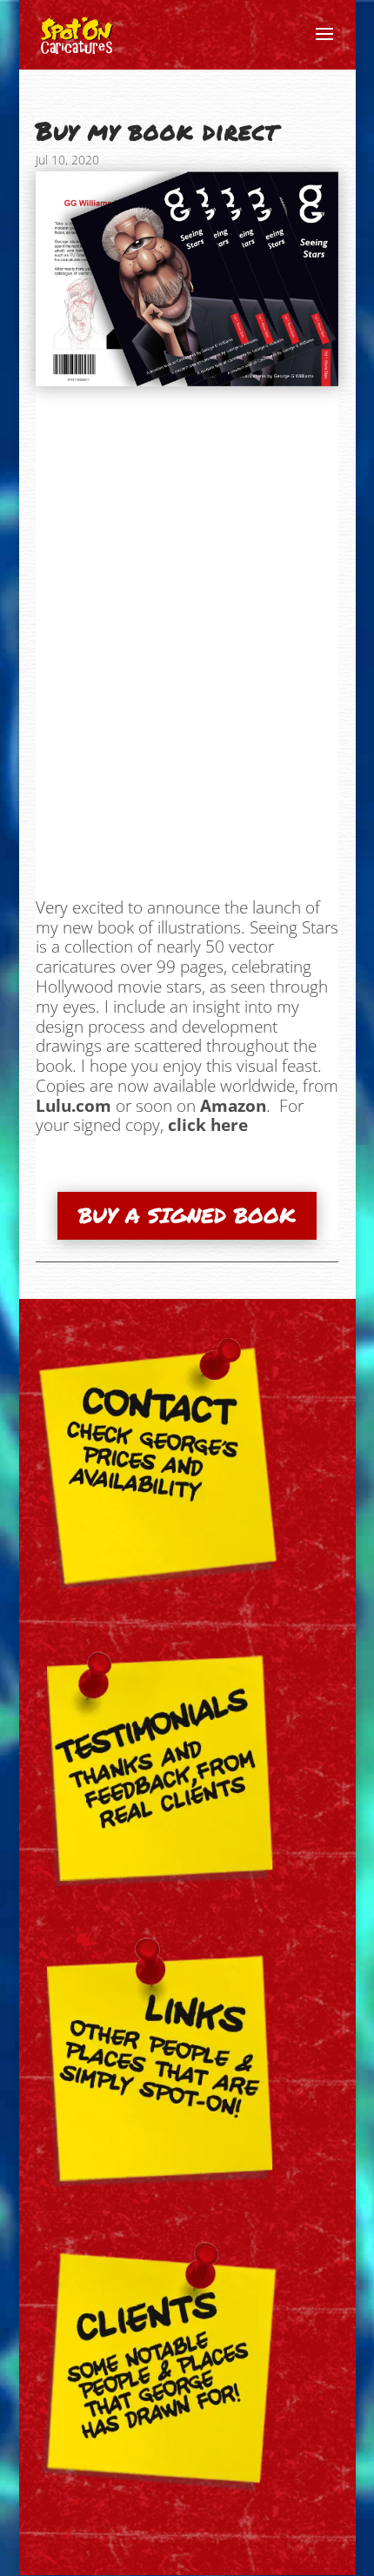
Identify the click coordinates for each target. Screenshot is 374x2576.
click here (208, 1125)
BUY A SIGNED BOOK (187, 1215)
